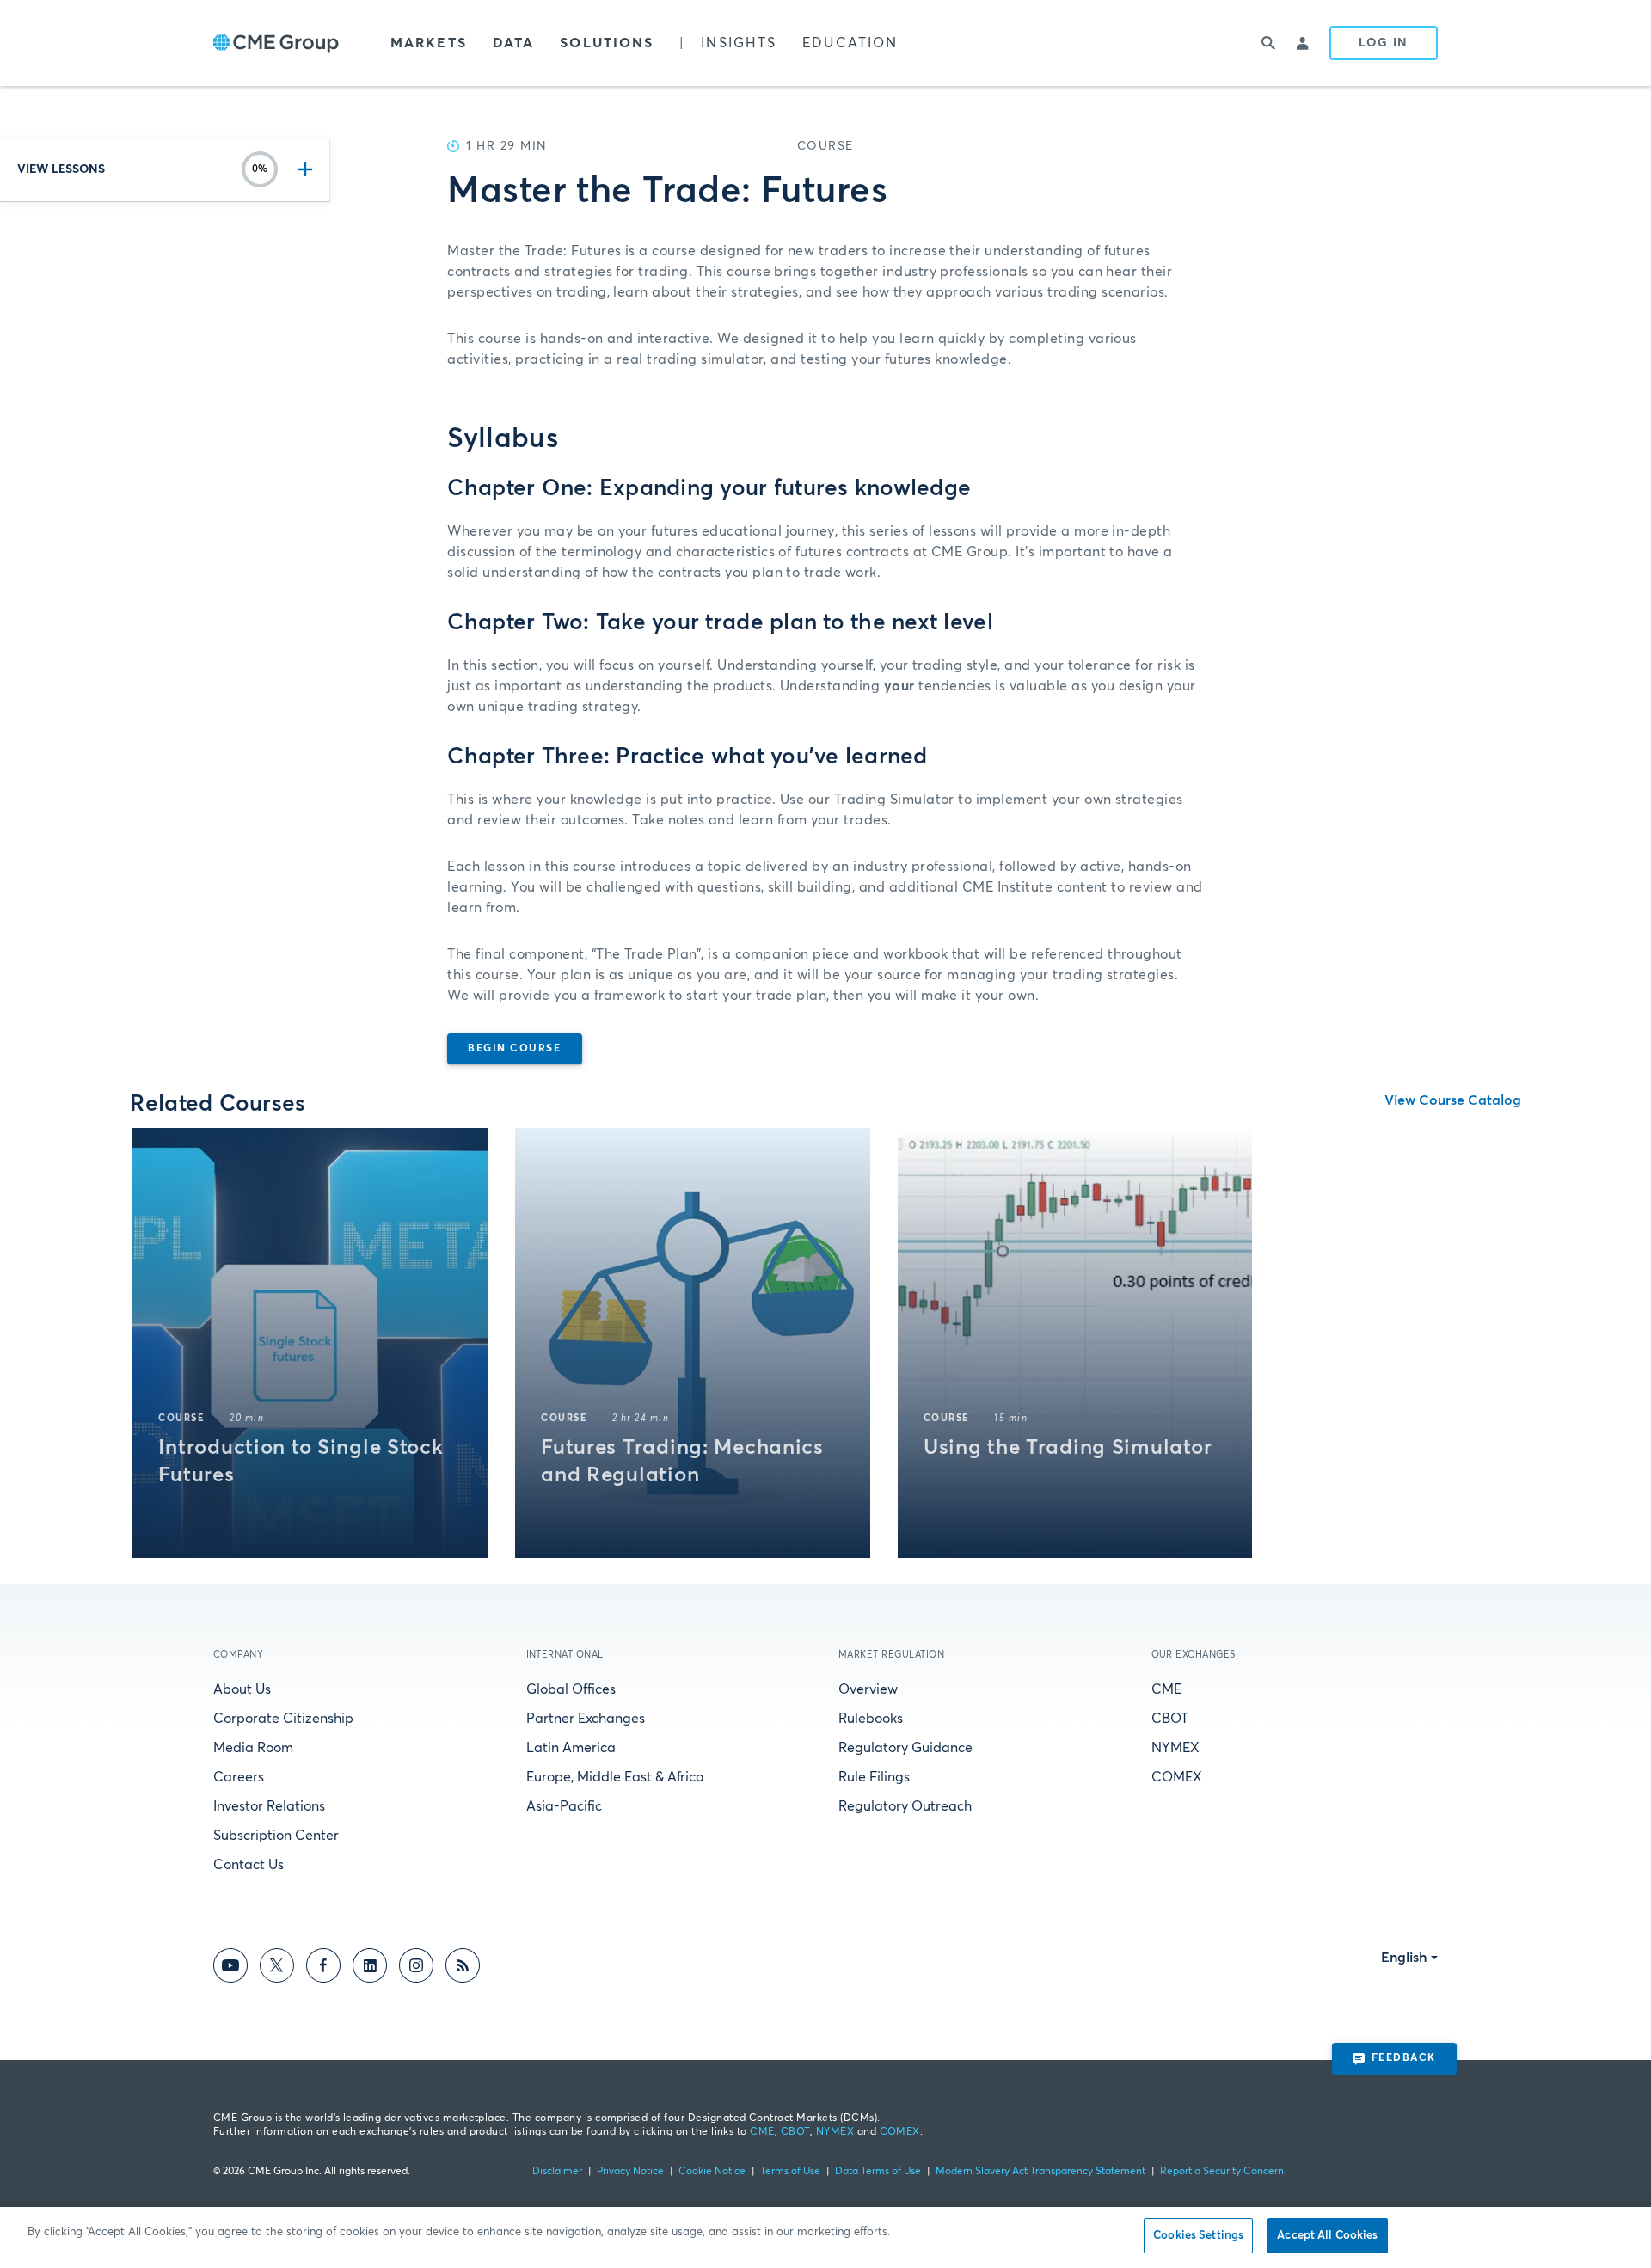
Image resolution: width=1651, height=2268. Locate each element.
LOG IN (1384, 43)
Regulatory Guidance (905, 1748)
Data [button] (513, 43)
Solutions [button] (607, 43)
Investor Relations (269, 1806)
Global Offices (571, 1689)
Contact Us (249, 1865)
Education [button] (850, 43)
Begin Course (514, 1049)
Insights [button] (739, 43)
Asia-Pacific (564, 1806)
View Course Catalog (1453, 1100)
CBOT (1170, 1719)
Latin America (571, 1748)
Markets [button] (429, 43)
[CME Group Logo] (276, 43)
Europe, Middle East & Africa (615, 1777)
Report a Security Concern (1222, 2172)
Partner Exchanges (586, 1719)
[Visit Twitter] (277, 1968)
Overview (868, 1689)
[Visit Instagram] (416, 1968)
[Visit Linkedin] (370, 1968)
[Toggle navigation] (302, 169)
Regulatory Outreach (905, 1806)
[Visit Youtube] (230, 1968)
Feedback (1404, 2058)
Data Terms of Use (878, 2172)
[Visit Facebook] (323, 1968)
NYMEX (1175, 1748)
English (1404, 1958)
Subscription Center (276, 1836)
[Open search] (1269, 43)
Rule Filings (874, 1777)
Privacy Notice (630, 2172)
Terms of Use (790, 2172)
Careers (239, 1777)
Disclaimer (557, 2172)
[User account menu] (1304, 43)
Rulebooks (871, 1719)
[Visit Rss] (463, 1968)
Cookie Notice (712, 2172)
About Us (242, 1689)
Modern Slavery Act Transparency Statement (1040, 2172)
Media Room (253, 1748)
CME (1166, 1689)
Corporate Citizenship (283, 1719)
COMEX (1177, 1777)
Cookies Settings (1198, 2236)
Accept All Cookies (1327, 2236)
